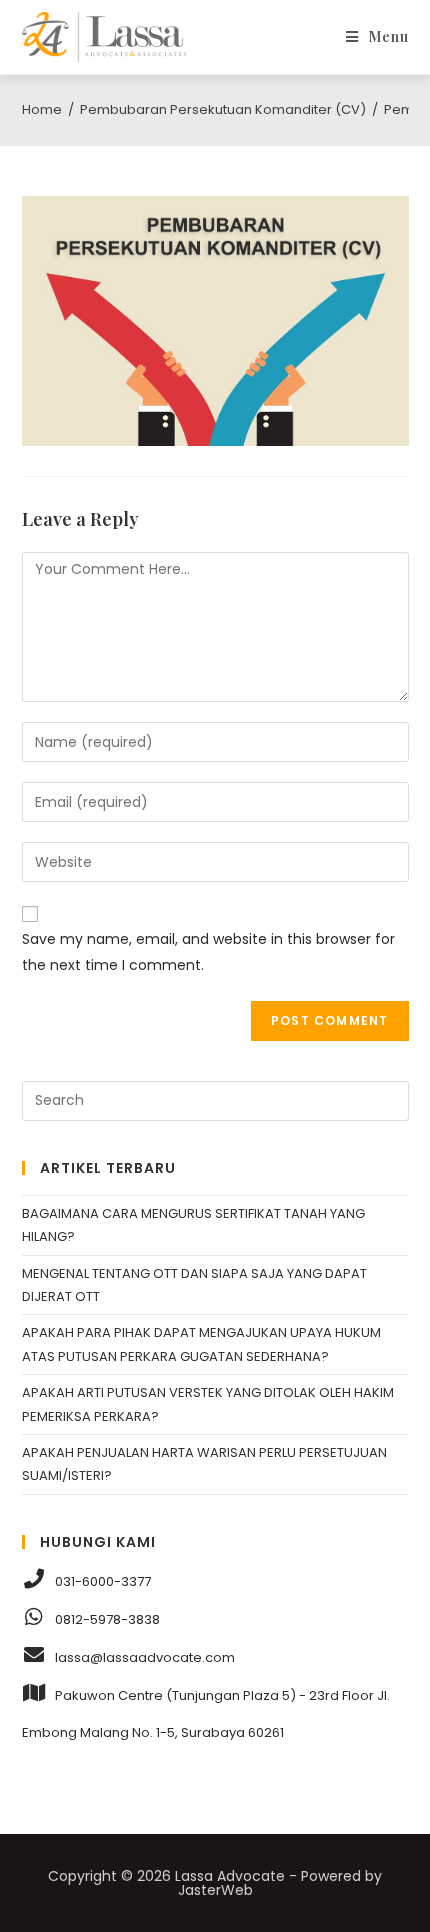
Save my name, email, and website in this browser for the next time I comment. (208, 951)
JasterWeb (215, 1890)
